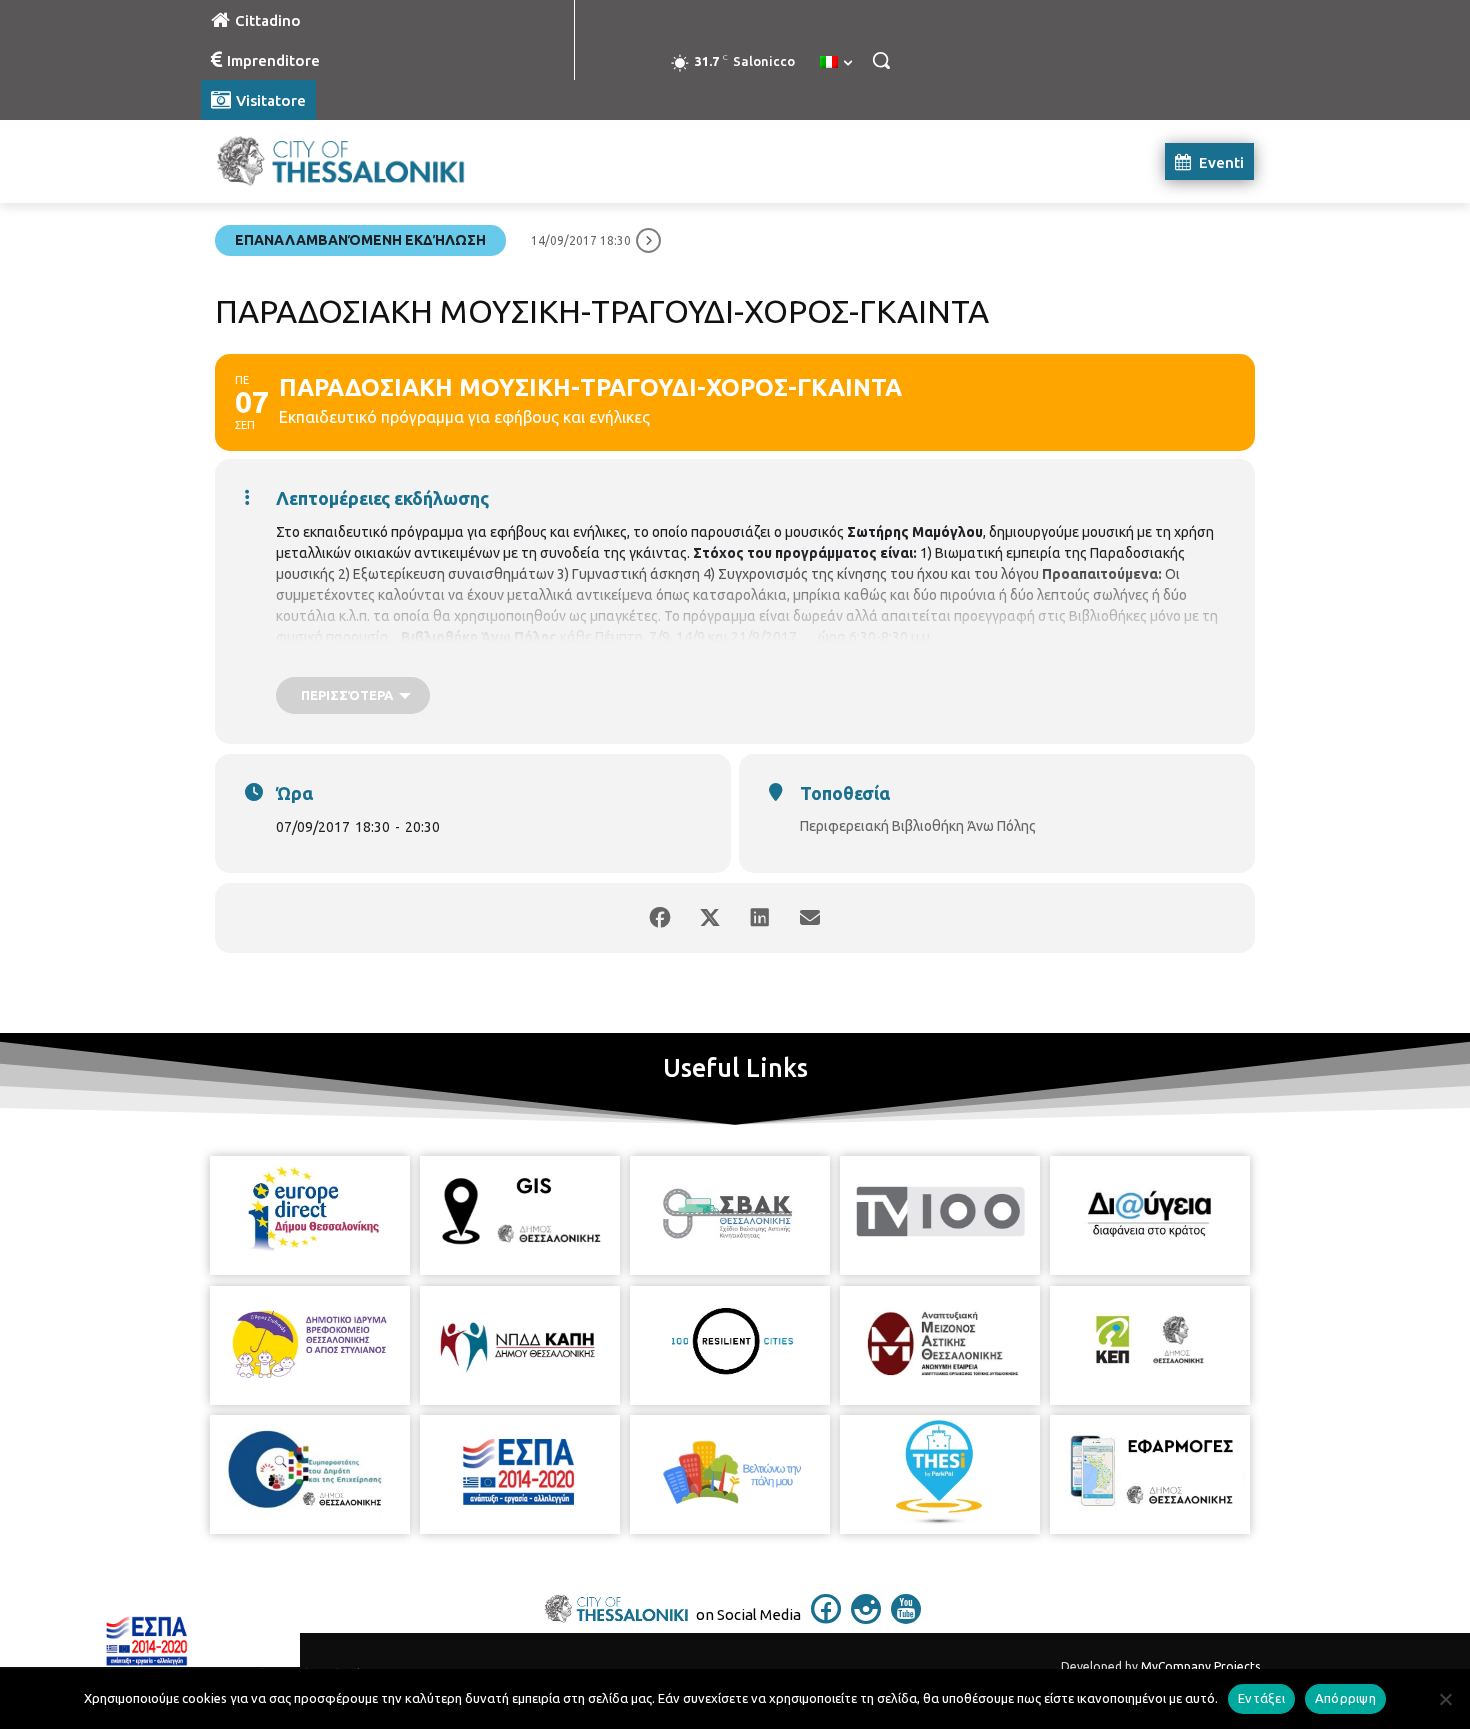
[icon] (826, 1618)
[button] (881, 60)
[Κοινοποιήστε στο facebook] (660, 918)
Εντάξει (1261, 1698)
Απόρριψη (1345, 1698)
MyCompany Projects (1200, 1666)
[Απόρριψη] (1445, 1699)
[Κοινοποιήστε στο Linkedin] (760, 918)
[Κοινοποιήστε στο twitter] (710, 918)
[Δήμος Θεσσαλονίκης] (361, 161)
